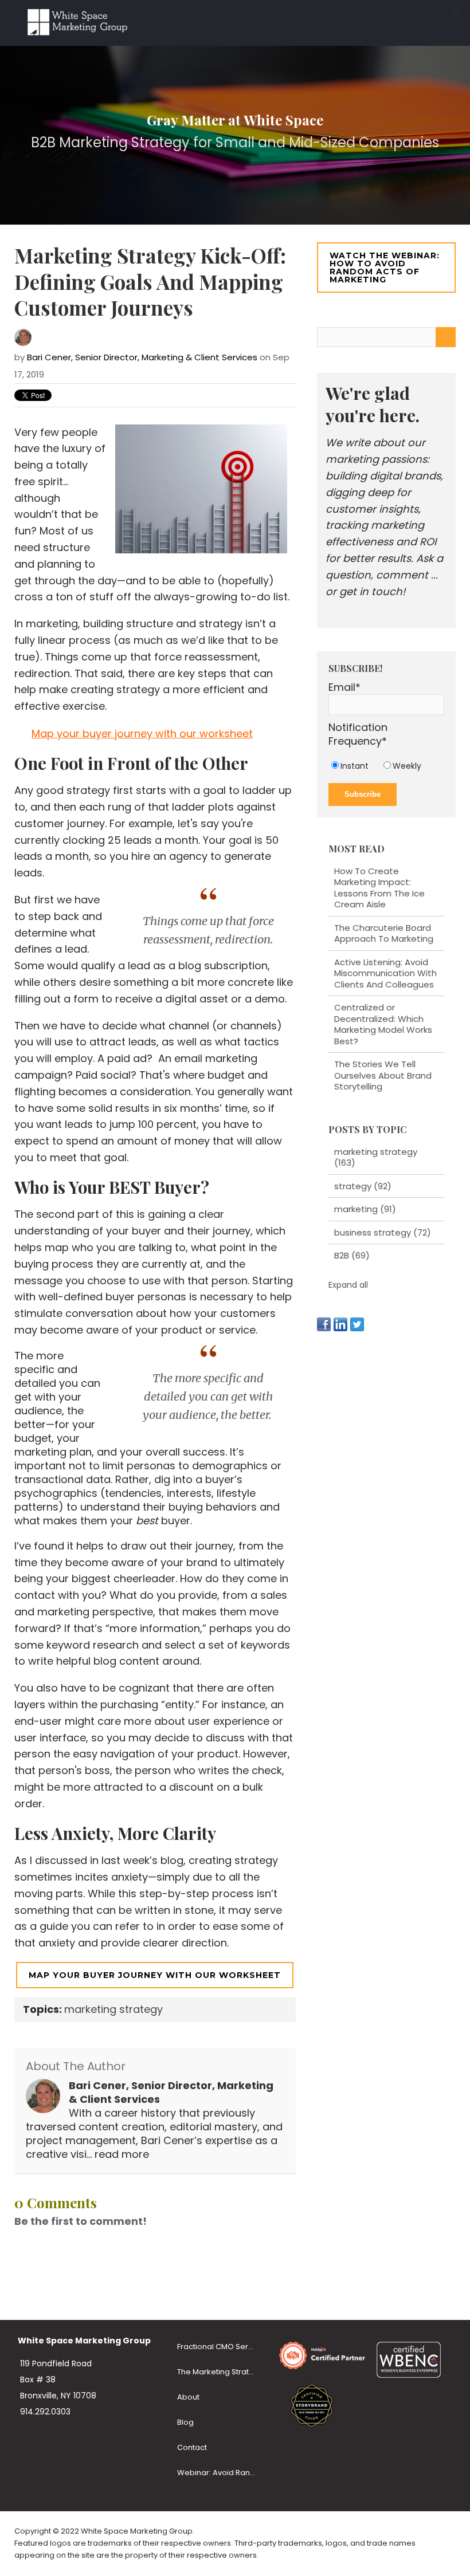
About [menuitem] (188, 2397)
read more (122, 2154)
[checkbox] (386, 766)
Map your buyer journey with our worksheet (142, 734)
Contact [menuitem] (192, 2447)
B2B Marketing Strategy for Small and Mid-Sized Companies (235, 142)
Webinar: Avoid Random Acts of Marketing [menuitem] (222, 2473)
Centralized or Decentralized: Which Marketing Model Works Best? (383, 1024)
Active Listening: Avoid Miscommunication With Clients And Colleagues (385, 973)
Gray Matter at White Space (235, 120)
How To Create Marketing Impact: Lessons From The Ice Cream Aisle (379, 888)
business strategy (383, 1232)
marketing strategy (113, 2009)
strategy (363, 1186)
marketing (365, 1209)
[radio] (355, 766)
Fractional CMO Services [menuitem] (222, 2347)
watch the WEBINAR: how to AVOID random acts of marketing (385, 268)
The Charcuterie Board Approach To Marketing (384, 933)
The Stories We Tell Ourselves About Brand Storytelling (383, 1075)
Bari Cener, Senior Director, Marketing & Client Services (142, 357)
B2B (352, 1255)
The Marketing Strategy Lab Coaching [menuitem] (222, 2372)
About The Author (76, 2066)
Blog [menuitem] (185, 2422)
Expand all (348, 1285)
